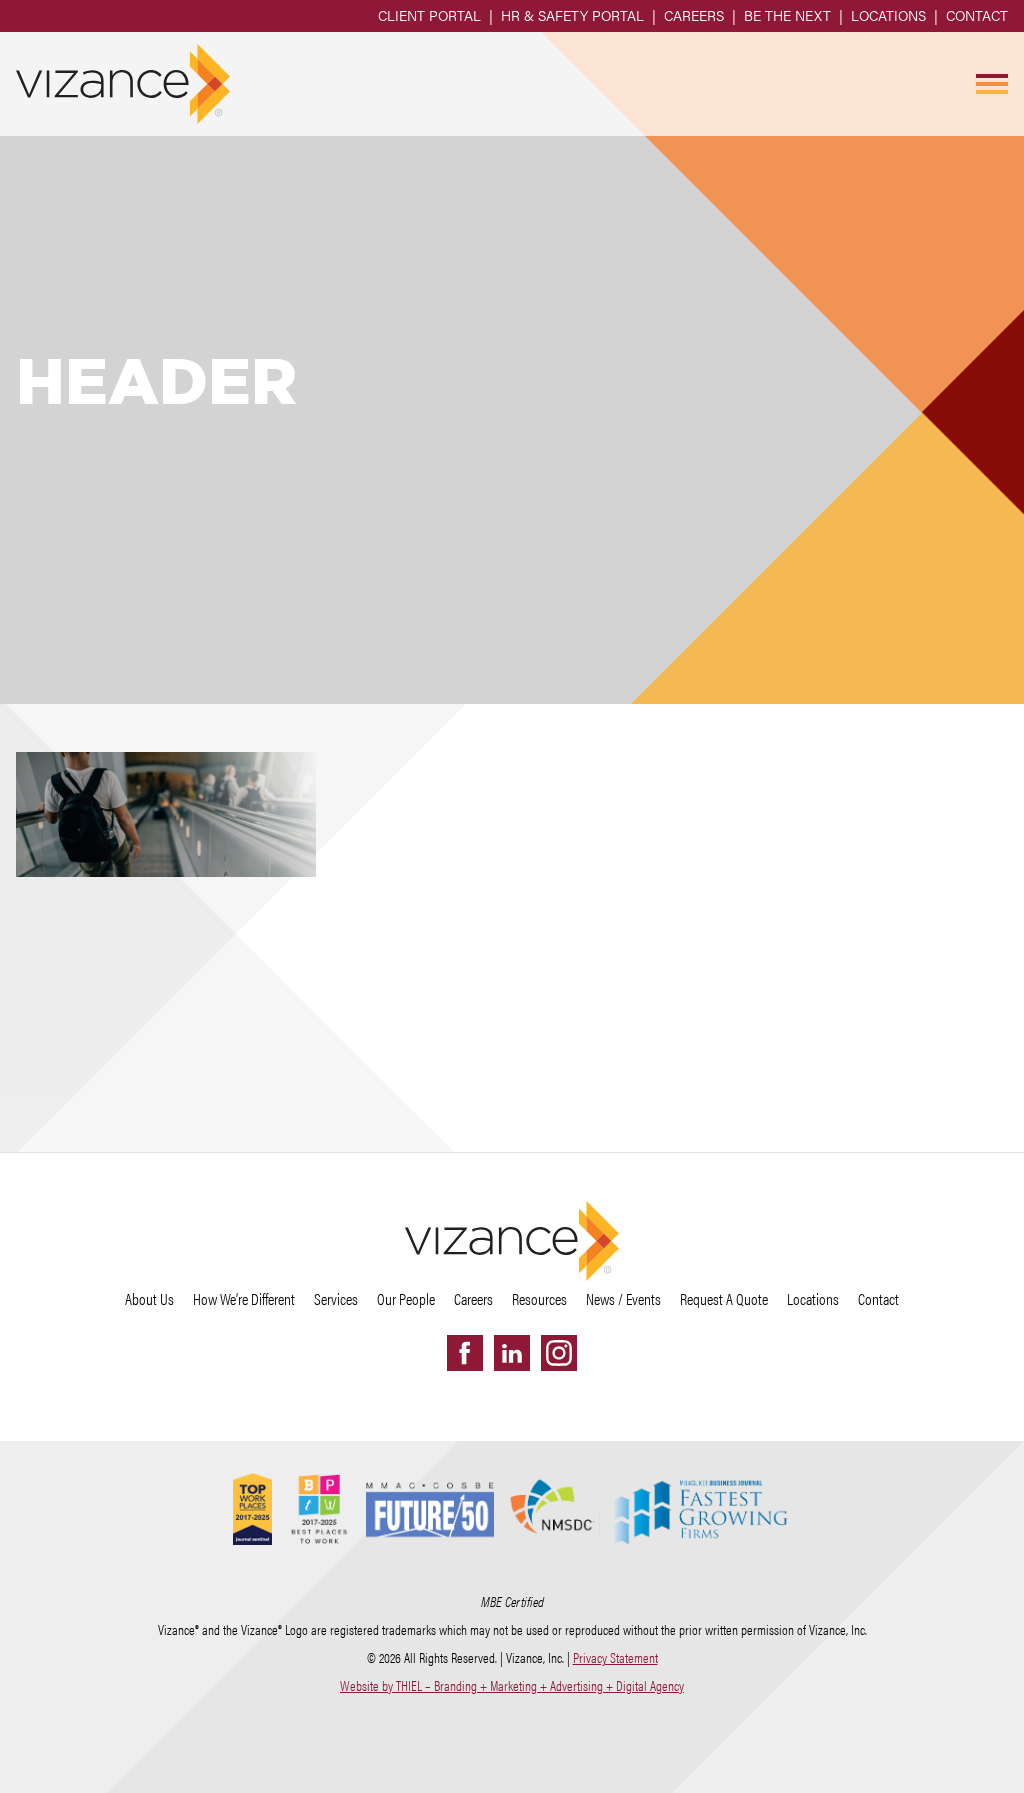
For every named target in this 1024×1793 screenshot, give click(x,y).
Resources (539, 1298)
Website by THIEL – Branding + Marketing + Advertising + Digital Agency (512, 1685)
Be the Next (787, 15)
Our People (406, 1298)
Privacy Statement (615, 1657)
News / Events (623, 1298)
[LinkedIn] (512, 1353)
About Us (149, 1298)
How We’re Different (244, 1298)
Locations (888, 15)
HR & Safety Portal (572, 15)
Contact (977, 15)
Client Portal (429, 15)
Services (336, 1298)
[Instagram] (559, 1353)
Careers (694, 15)
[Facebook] (465, 1353)
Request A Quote (724, 1298)
